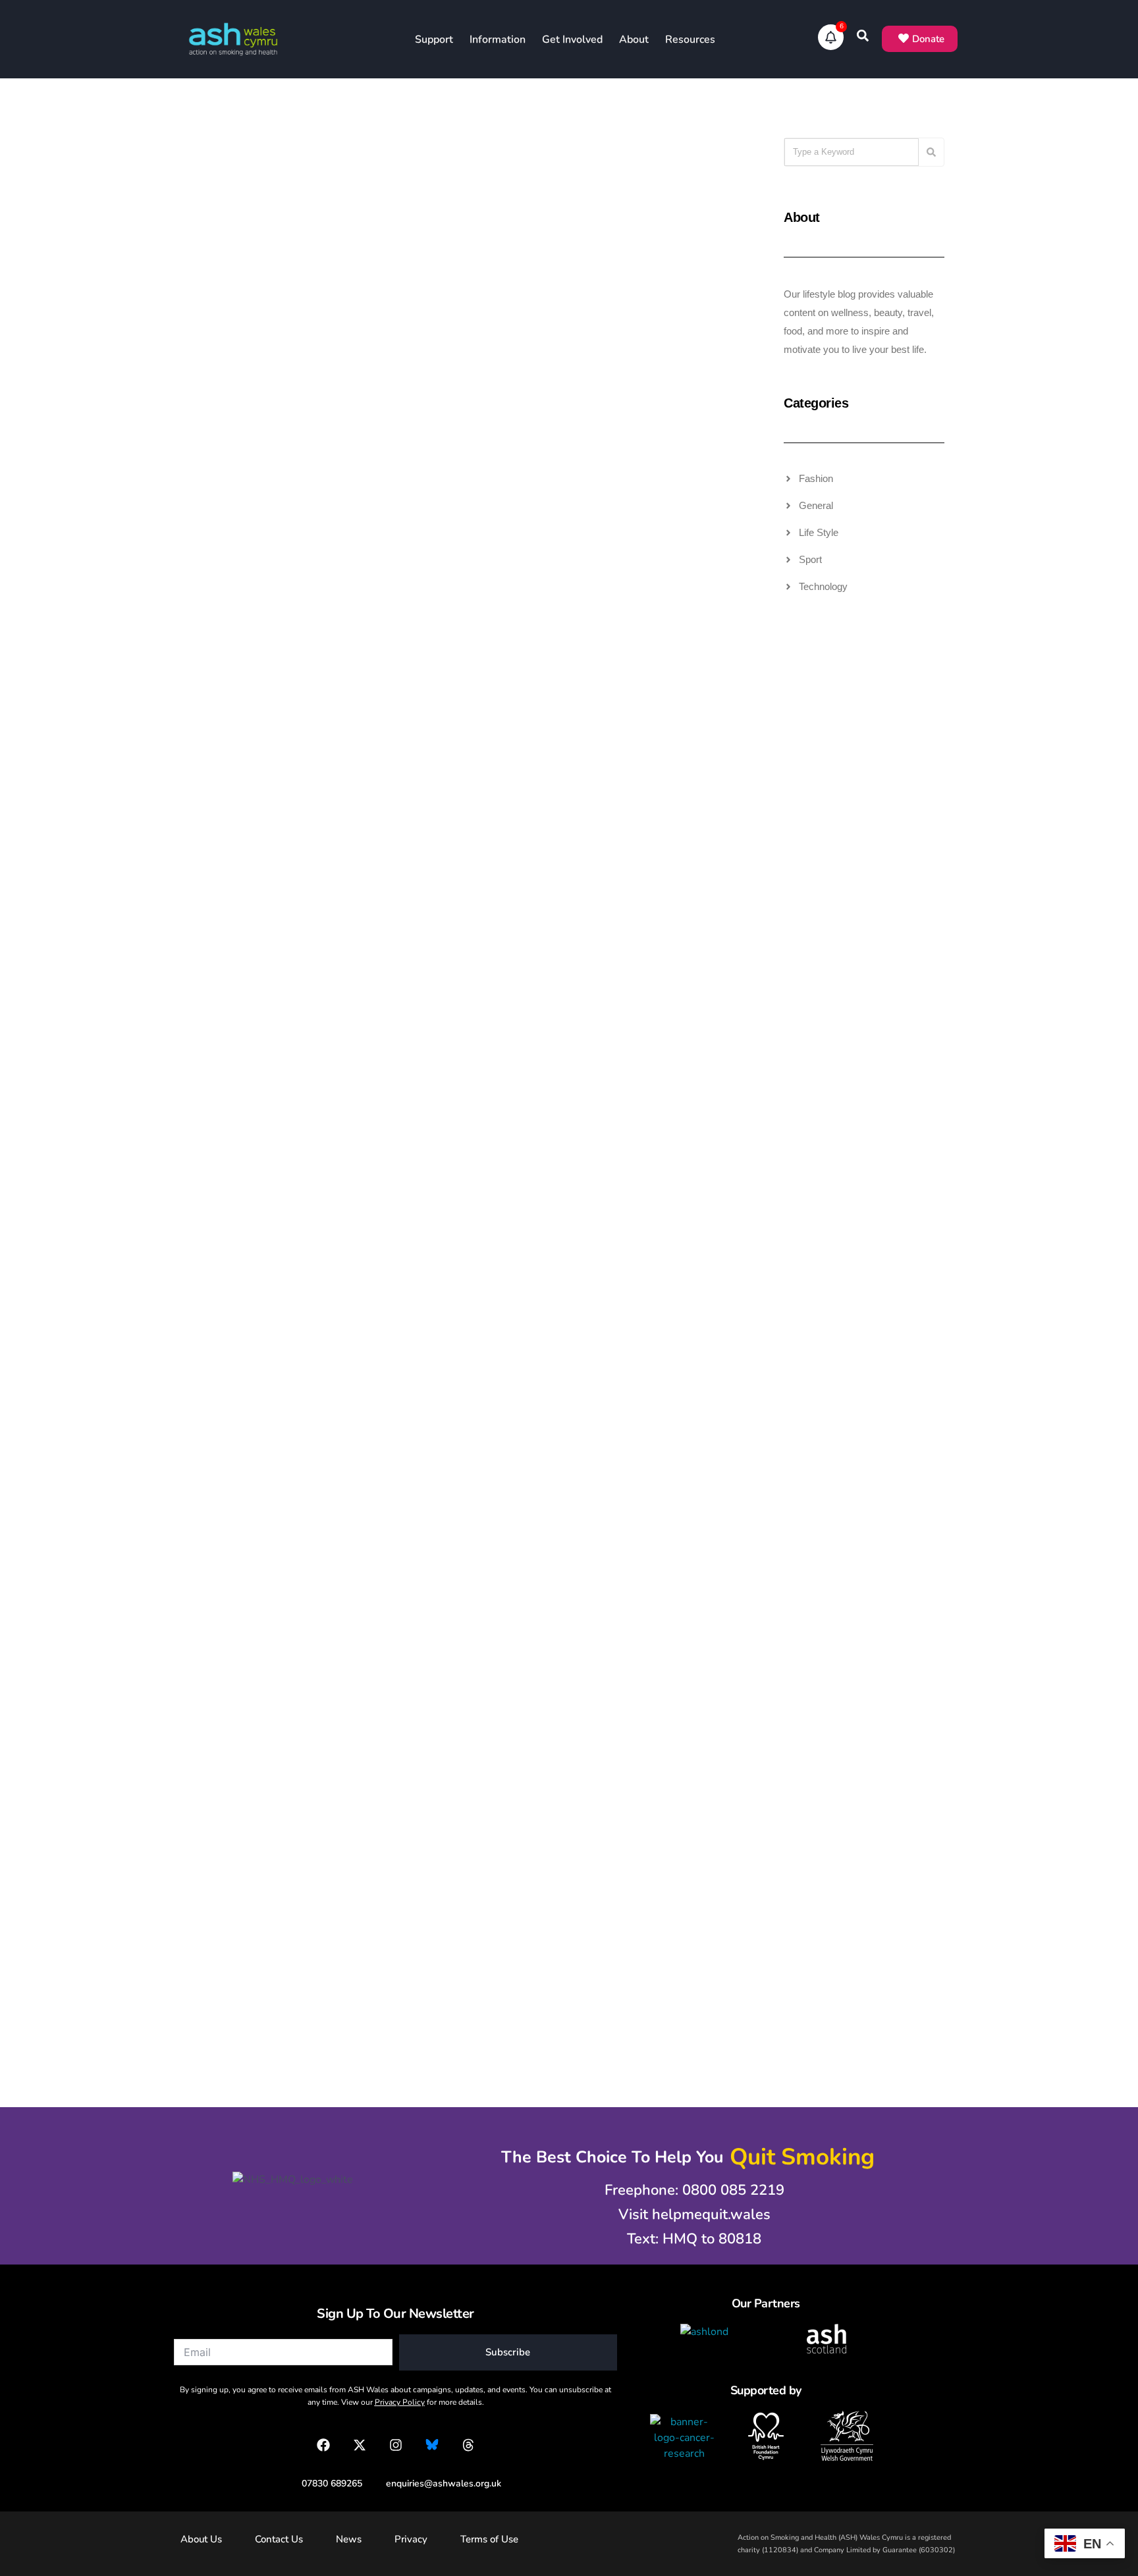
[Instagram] (396, 2445)
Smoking (689, 189)
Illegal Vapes (299, 189)
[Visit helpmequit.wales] (688, 2215)
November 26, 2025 (235, 1315)
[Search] (931, 152)
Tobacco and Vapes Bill (280, 210)
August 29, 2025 (610, 1315)
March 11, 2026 (607, 317)
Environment (299, 1630)
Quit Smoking (636, 189)
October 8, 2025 (418, 1315)
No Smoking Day (676, 168)
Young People (489, 210)
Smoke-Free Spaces (288, 1693)
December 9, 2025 (613, 851)
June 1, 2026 (220, 317)
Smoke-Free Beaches (285, 1672)
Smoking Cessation (288, 722)
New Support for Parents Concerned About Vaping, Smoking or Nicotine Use (643, 1388)
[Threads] (468, 2445)
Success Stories (293, 743)
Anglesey (244, 1630)
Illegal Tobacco (293, 168)
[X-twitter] (360, 2445)
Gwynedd (244, 1651)
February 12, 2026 (231, 851)
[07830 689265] (325, 2483)
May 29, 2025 (413, 1779)
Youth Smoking (676, 786)
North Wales (299, 1651)
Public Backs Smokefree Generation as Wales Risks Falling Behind (440, 1388)
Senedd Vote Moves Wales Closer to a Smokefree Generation (627, 924)
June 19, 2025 (223, 1779)
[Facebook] (323, 2445)
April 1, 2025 (601, 1779)
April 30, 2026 (414, 317)
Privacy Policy (400, 2402)
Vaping (692, 743)
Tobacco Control (480, 189)
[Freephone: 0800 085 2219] (688, 2190)
